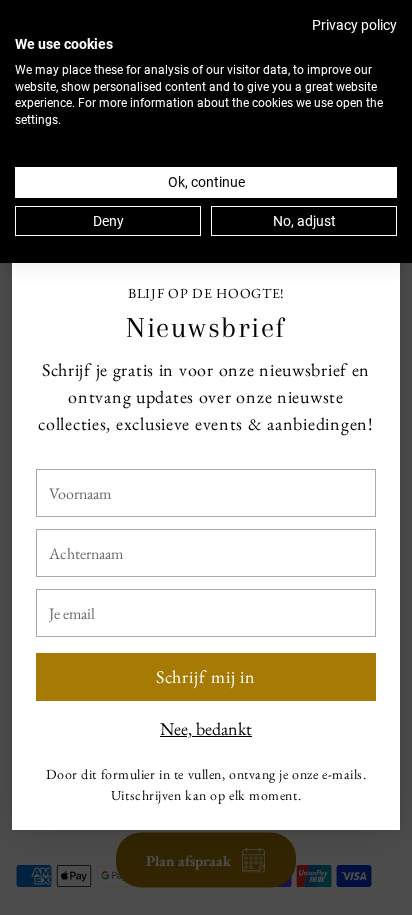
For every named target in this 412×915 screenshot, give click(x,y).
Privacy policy (354, 25)
